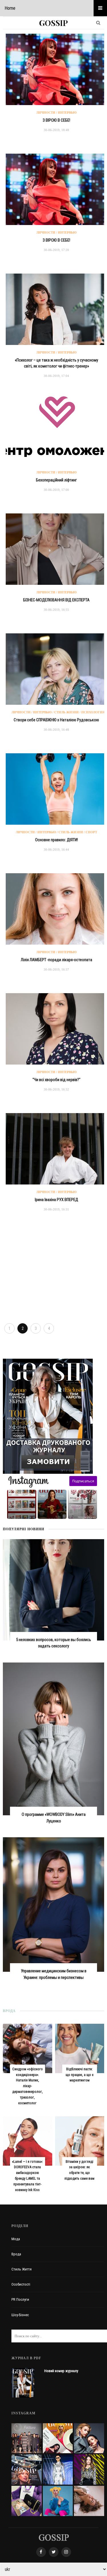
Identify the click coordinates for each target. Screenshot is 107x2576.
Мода (16, 2239)
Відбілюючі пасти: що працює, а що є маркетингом (80, 2075)
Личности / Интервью (56, 113)
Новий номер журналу (61, 2371)
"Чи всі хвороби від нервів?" (56, 1080)
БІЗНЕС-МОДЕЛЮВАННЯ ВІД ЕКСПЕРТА (56, 600)
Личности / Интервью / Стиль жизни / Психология (58, 712)
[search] (98, 23)
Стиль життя (22, 2269)
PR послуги (20, 2299)
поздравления (87, 1517)
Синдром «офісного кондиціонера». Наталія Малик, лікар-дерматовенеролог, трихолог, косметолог (28, 2086)
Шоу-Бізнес (20, 2315)
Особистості (21, 2284)
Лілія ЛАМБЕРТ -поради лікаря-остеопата (56, 960)
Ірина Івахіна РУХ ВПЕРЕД (56, 1200)
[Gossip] (54, 2537)
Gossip (53, 23)
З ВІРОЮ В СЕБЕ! (56, 120)
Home (10, 8)
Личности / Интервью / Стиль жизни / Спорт (56, 832)
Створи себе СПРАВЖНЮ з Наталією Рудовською (56, 720)
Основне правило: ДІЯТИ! (56, 840)
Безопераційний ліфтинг (56, 480)
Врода (16, 2254)
